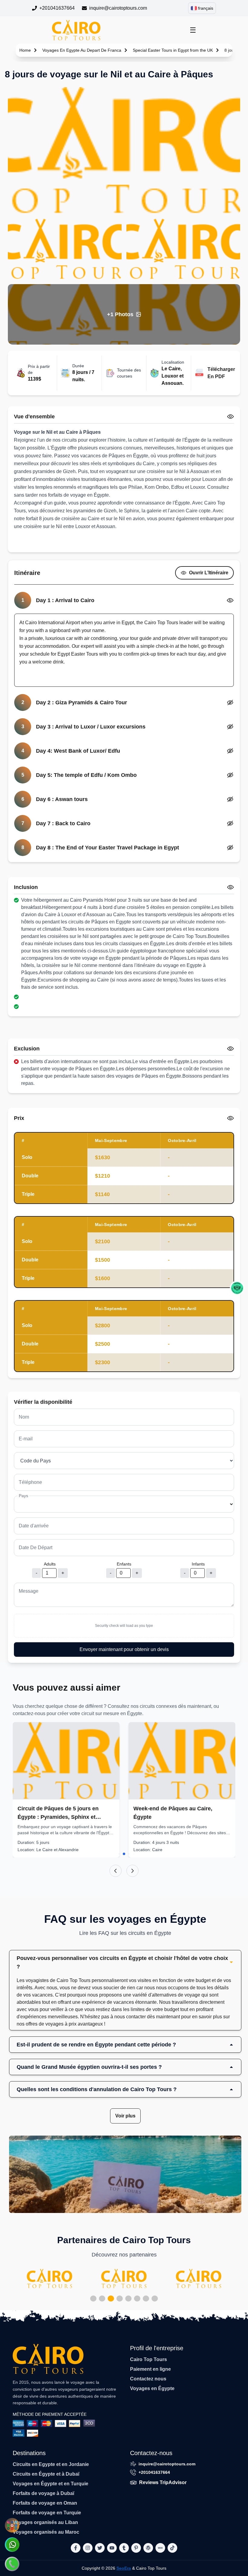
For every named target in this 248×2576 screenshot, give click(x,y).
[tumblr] (124, 2548)
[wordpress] (148, 2548)
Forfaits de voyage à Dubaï (43, 2493)
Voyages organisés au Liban (45, 2522)
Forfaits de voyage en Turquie (47, 2513)
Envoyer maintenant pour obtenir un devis (124, 1649)
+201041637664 (57, 8)
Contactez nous (148, 2379)
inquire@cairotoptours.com (118, 8)
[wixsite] (160, 2548)
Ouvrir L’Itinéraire (209, 573)
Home (25, 50)
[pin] (136, 2548)
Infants (198, 1564)
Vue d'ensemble (34, 417)
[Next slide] (132, 1871)
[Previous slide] (116, 1871)
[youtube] (112, 2548)
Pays (23, 1496)
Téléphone (30, 1482)
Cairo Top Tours (148, 2359)
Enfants (124, 1564)
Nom (24, 1417)
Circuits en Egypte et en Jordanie (51, 2464)
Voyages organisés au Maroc (46, 2532)
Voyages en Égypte (152, 2388)
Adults (50, 1564)
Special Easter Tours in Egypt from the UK (173, 50)
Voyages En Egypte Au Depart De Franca (82, 50)
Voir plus (125, 2116)
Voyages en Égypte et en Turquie (51, 2484)
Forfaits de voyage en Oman (45, 2503)
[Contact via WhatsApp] (12, 2545)
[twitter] (100, 2548)
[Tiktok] (172, 2548)
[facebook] (76, 2548)
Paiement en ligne (150, 2369)
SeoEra (124, 2568)
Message (29, 1591)
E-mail (26, 1439)
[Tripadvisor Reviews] (237, 1288)
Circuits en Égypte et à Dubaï (46, 2474)
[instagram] (88, 2548)
